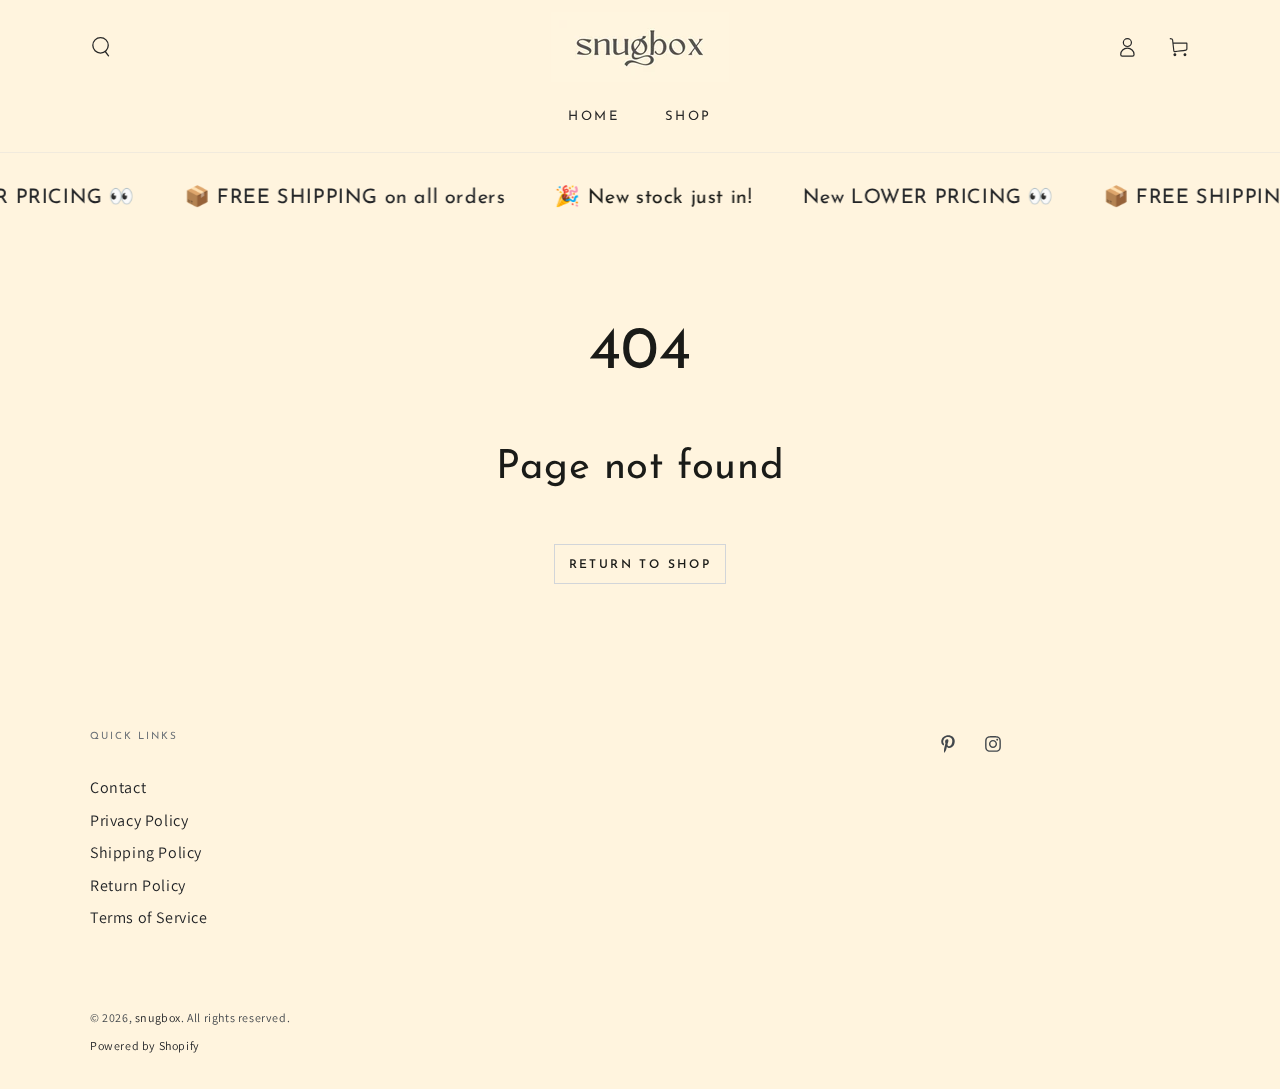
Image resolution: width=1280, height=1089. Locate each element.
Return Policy (138, 885)
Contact (118, 787)
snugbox (158, 1017)
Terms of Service (149, 917)
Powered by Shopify (145, 1045)
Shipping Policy (146, 852)
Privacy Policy (139, 820)
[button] (101, 47)
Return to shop (640, 565)
